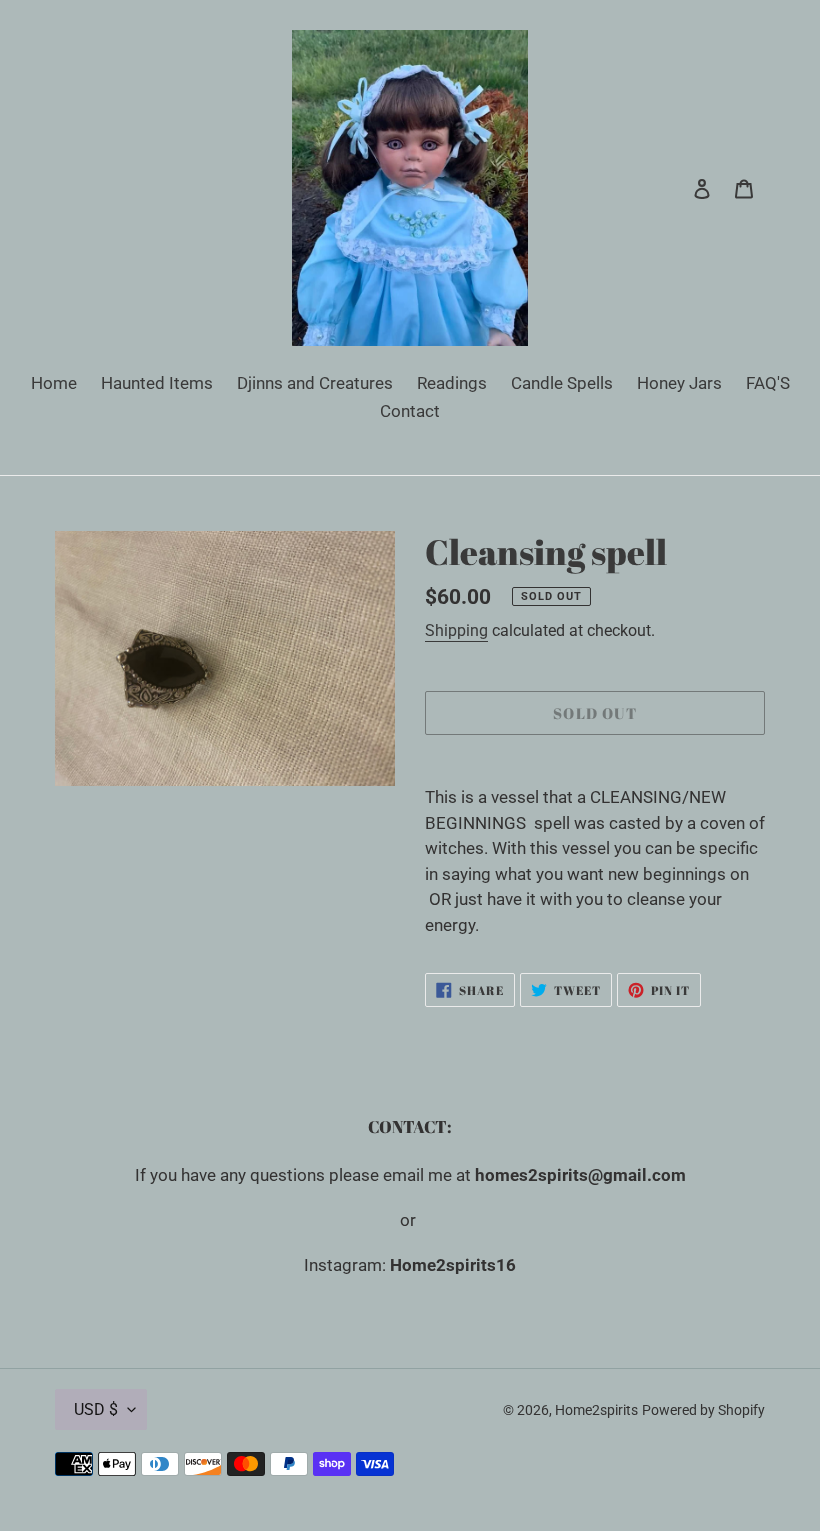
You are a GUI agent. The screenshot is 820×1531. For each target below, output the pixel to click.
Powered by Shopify (703, 1410)
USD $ (96, 1409)
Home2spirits (596, 1410)
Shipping (456, 630)
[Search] (675, 188)
